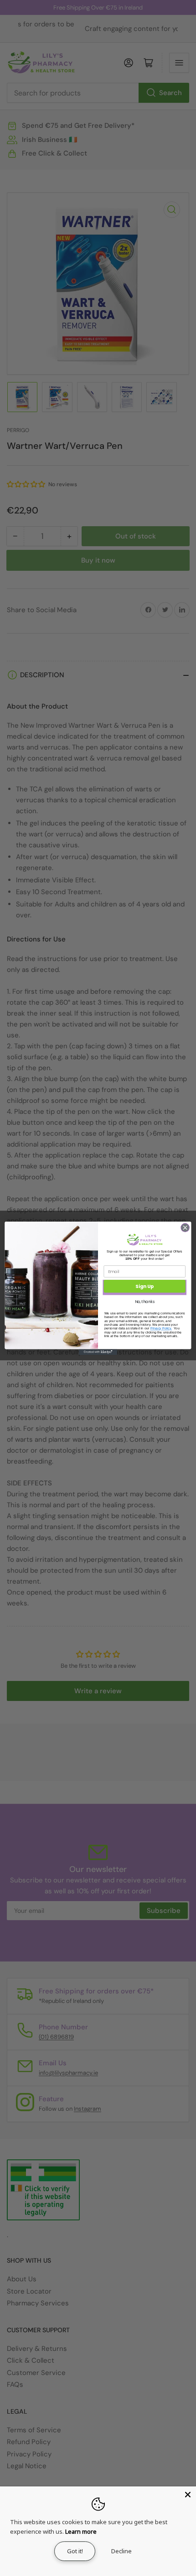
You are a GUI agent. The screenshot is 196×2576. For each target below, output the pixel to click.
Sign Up (145, 1286)
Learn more (81, 2531)
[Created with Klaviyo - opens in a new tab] (98, 1352)
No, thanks (145, 1302)
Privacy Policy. (161, 1328)
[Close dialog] (185, 1228)
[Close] (188, 2495)
